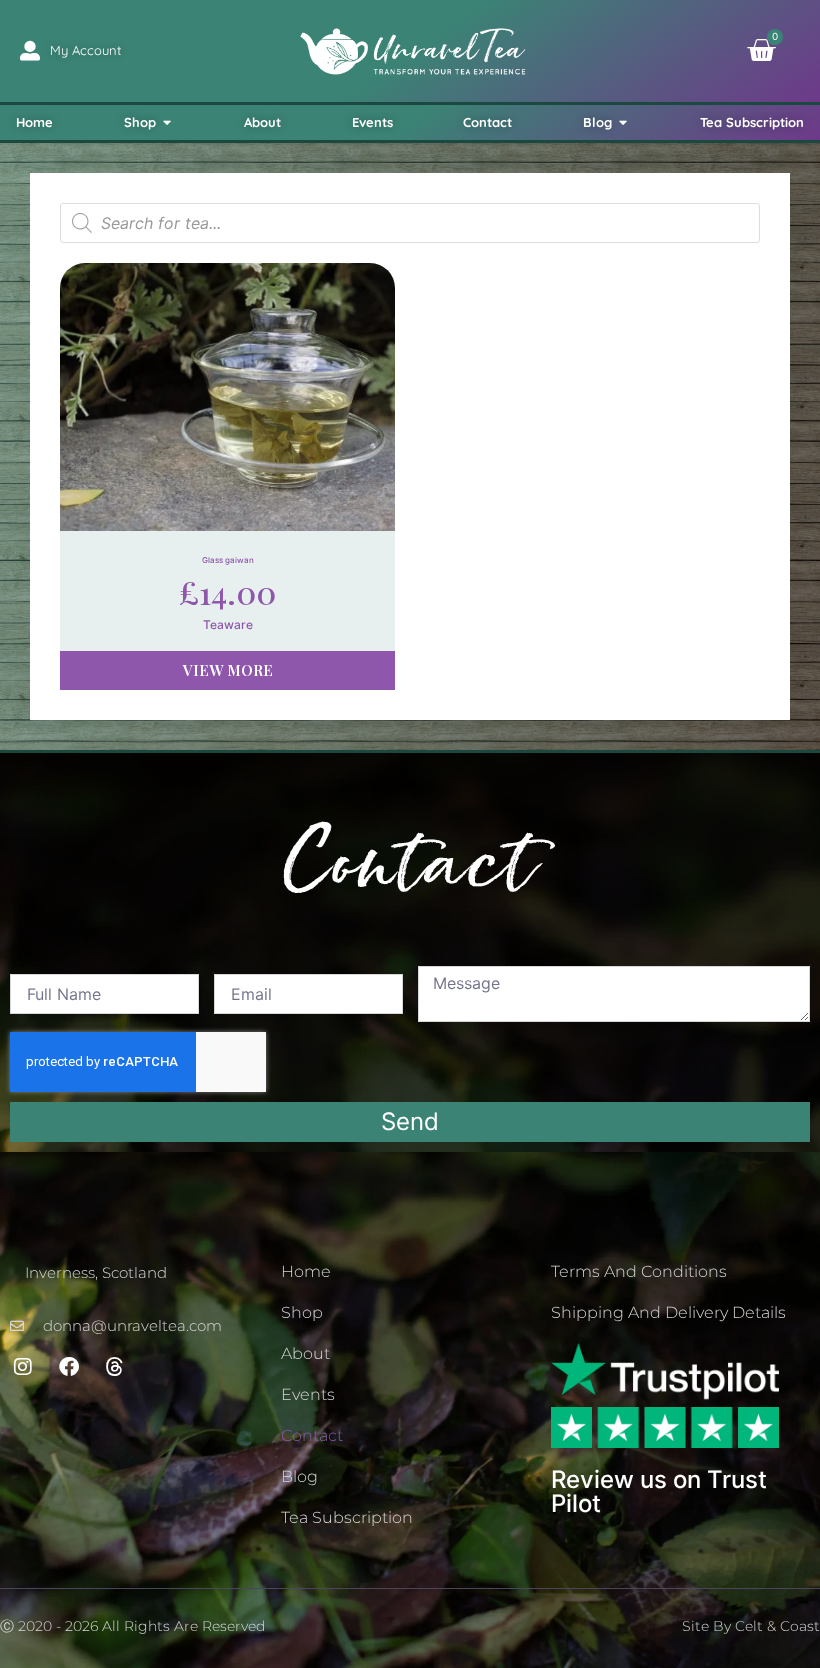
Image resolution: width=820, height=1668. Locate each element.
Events (308, 1394)
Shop (302, 1312)
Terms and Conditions (639, 1271)
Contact (312, 1435)
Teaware (228, 624)
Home (306, 1271)
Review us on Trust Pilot (659, 1491)
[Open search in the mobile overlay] (410, 223)
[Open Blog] (623, 123)
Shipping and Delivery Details (668, 1312)
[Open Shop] (167, 123)
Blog (299, 1476)
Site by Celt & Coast (751, 1626)
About (305, 1353)
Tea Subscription (347, 1517)
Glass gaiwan (228, 560)
